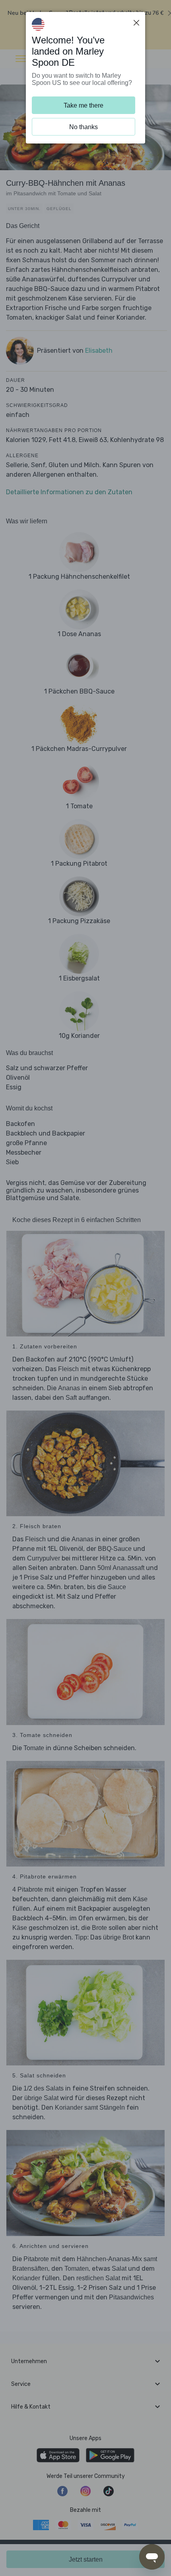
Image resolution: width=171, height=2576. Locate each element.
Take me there (84, 105)
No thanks (84, 127)
